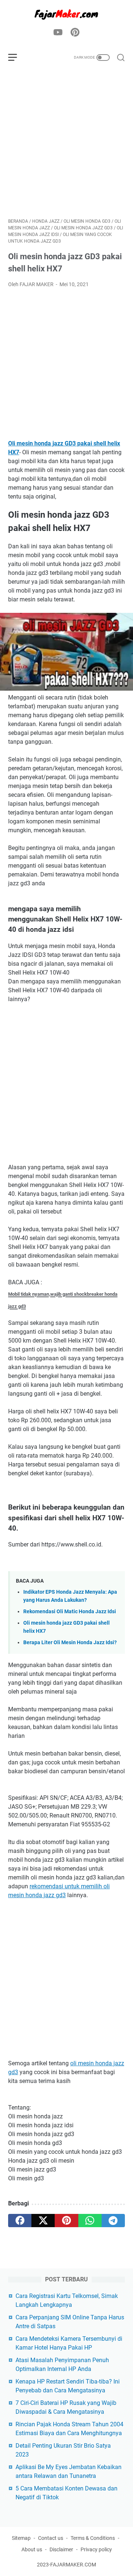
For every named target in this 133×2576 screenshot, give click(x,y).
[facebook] (20, 2221)
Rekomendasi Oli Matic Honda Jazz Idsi (70, 1612)
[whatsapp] (90, 2221)
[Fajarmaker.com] (66, 14)
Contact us (51, 2538)
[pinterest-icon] (75, 33)
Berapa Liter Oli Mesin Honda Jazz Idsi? (70, 1643)
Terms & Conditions (93, 2538)
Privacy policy (96, 2549)
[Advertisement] (66, 143)
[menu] (17, 58)
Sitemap (21, 2538)
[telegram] (113, 2221)
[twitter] (43, 2221)
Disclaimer (61, 2549)
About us (32, 2549)
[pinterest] (66, 2221)
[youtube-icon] (58, 33)
